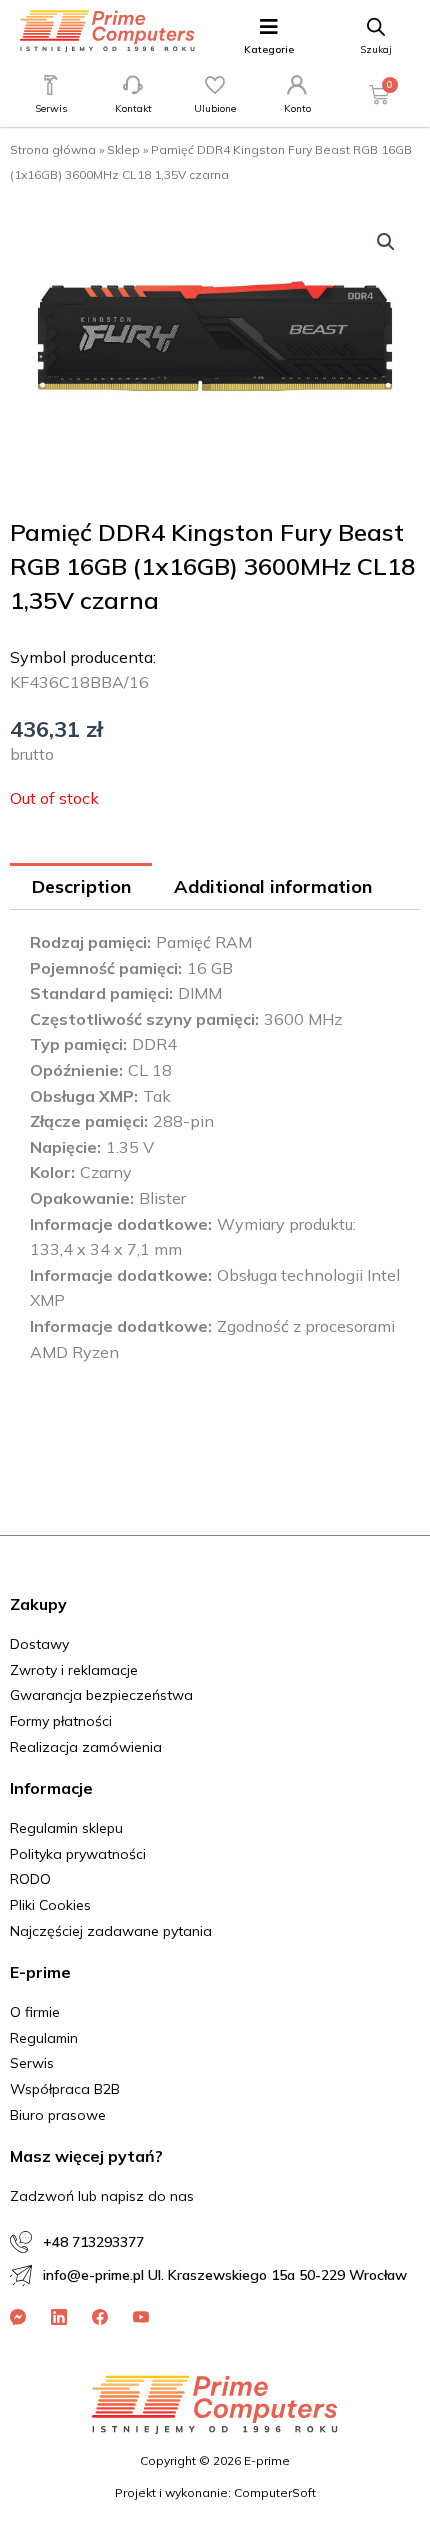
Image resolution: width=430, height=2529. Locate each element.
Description (81, 886)
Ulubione (215, 108)
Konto (297, 108)
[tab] (81, 886)
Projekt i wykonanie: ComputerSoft (215, 2492)
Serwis (51, 108)
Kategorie (269, 49)
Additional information (273, 886)
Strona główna (53, 149)
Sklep (123, 149)
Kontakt (133, 108)
